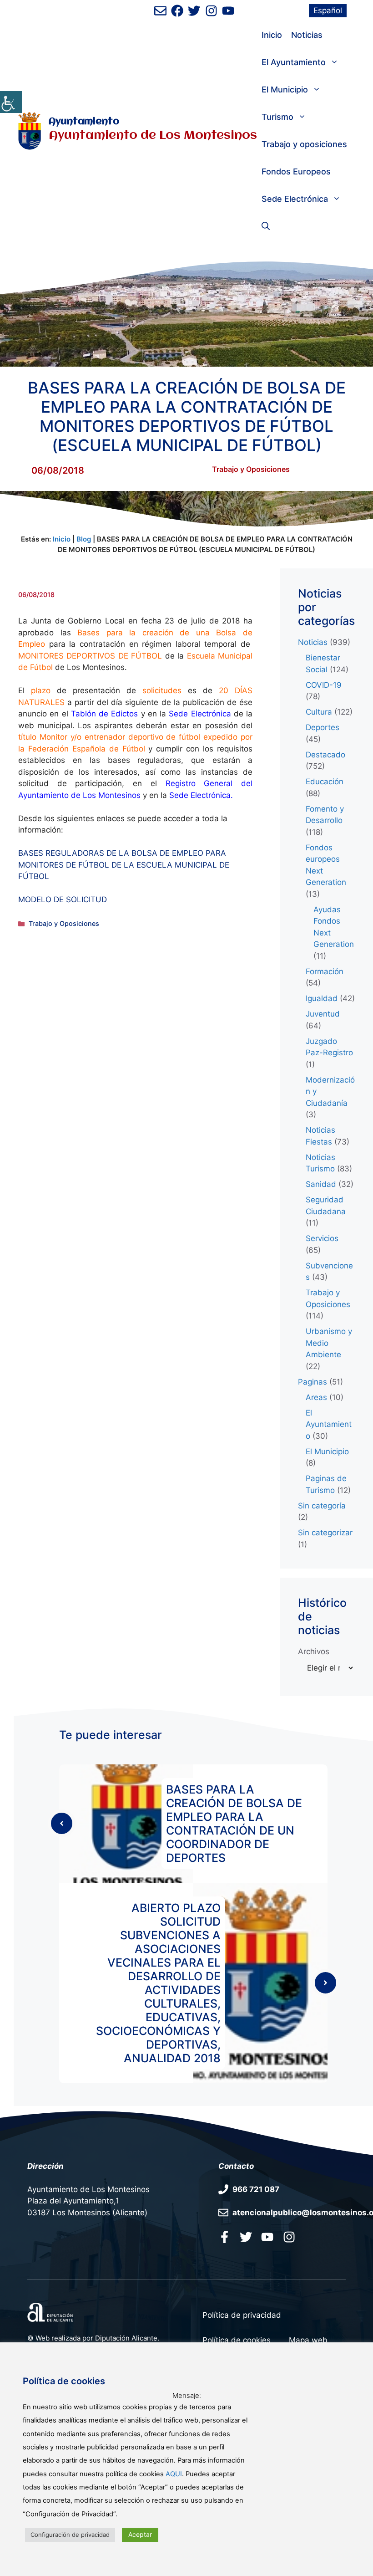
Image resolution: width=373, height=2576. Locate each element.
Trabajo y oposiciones (304, 144)
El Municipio (285, 89)
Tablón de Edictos (105, 714)
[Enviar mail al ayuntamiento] (160, 11)
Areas (316, 1397)
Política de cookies (237, 2340)
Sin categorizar (325, 1533)
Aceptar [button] (140, 2534)
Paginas (313, 1382)
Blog (84, 539)
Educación (325, 782)
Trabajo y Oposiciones (251, 469)
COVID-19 (324, 685)
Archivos (314, 1651)
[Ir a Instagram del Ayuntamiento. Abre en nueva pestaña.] (289, 2237)
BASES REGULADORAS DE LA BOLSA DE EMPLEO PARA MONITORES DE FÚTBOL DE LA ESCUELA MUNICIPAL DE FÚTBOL (124, 865)
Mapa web (308, 2340)
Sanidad (321, 1184)
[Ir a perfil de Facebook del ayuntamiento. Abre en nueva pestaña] (177, 11)
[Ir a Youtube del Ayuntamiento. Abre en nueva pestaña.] (267, 2237)
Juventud (323, 1014)
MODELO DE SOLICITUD (63, 900)
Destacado (325, 755)
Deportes (323, 727)
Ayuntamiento (84, 122)
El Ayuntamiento (294, 62)
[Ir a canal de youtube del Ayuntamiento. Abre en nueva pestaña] (228, 11)
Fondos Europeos (296, 171)
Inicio (272, 35)
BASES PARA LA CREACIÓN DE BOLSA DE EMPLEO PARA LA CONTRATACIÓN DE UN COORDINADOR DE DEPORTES (234, 1824)
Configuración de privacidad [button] (70, 2535)
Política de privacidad (242, 2315)
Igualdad (322, 998)
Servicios (322, 1238)
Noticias (307, 35)
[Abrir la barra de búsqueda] (266, 226)
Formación (325, 971)
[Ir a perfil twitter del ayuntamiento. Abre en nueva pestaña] (246, 2237)
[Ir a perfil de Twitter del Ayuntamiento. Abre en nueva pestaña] (194, 11)
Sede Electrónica (295, 199)
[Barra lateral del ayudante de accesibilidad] (11, 102)
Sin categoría (322, 1506)
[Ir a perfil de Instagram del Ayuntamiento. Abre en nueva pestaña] (211, 11)
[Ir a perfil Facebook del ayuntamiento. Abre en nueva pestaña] (224, 2237)
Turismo (277, 117)
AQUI (174, 2474)
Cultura (319, 712)
